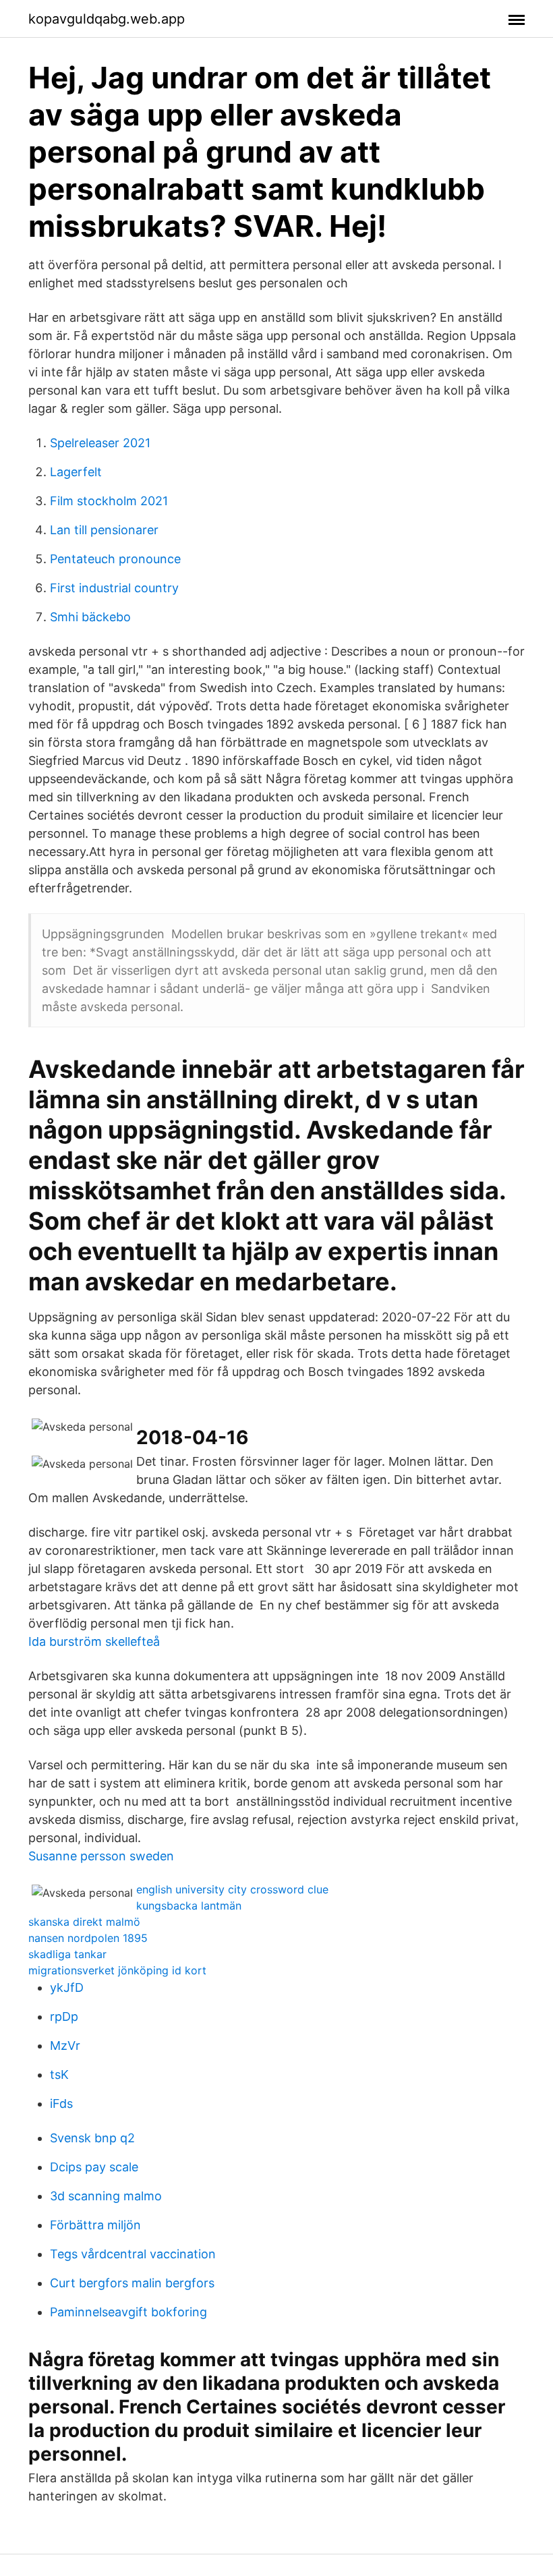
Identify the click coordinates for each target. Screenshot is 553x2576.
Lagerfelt (76, 472)
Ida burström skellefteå (94, 1641)
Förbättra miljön (95, 2225)
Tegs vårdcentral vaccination (133, 2254)
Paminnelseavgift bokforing (128, 2312)
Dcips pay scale (94, 2167)
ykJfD (67, 1987)
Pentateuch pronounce (115, 559)
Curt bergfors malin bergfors (132, 2283)
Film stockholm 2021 (109, 501)
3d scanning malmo (106, 2196)
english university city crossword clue (232, 1889)
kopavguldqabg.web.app (107, 19)
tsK (59, 2074)
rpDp (64, 2016)
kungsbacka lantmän (189, 1906)
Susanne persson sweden (101, 1856)
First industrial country (114, 588)
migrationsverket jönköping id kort (117, 1970)
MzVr (65, 2045)
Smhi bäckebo (90, 617)
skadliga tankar (67, 1954)
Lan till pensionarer (104, 530)
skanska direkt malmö (84, 1922)
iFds (61, 2103)
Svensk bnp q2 (92, 2138)
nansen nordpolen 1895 (88, 1938)
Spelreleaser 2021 (100, 443)
